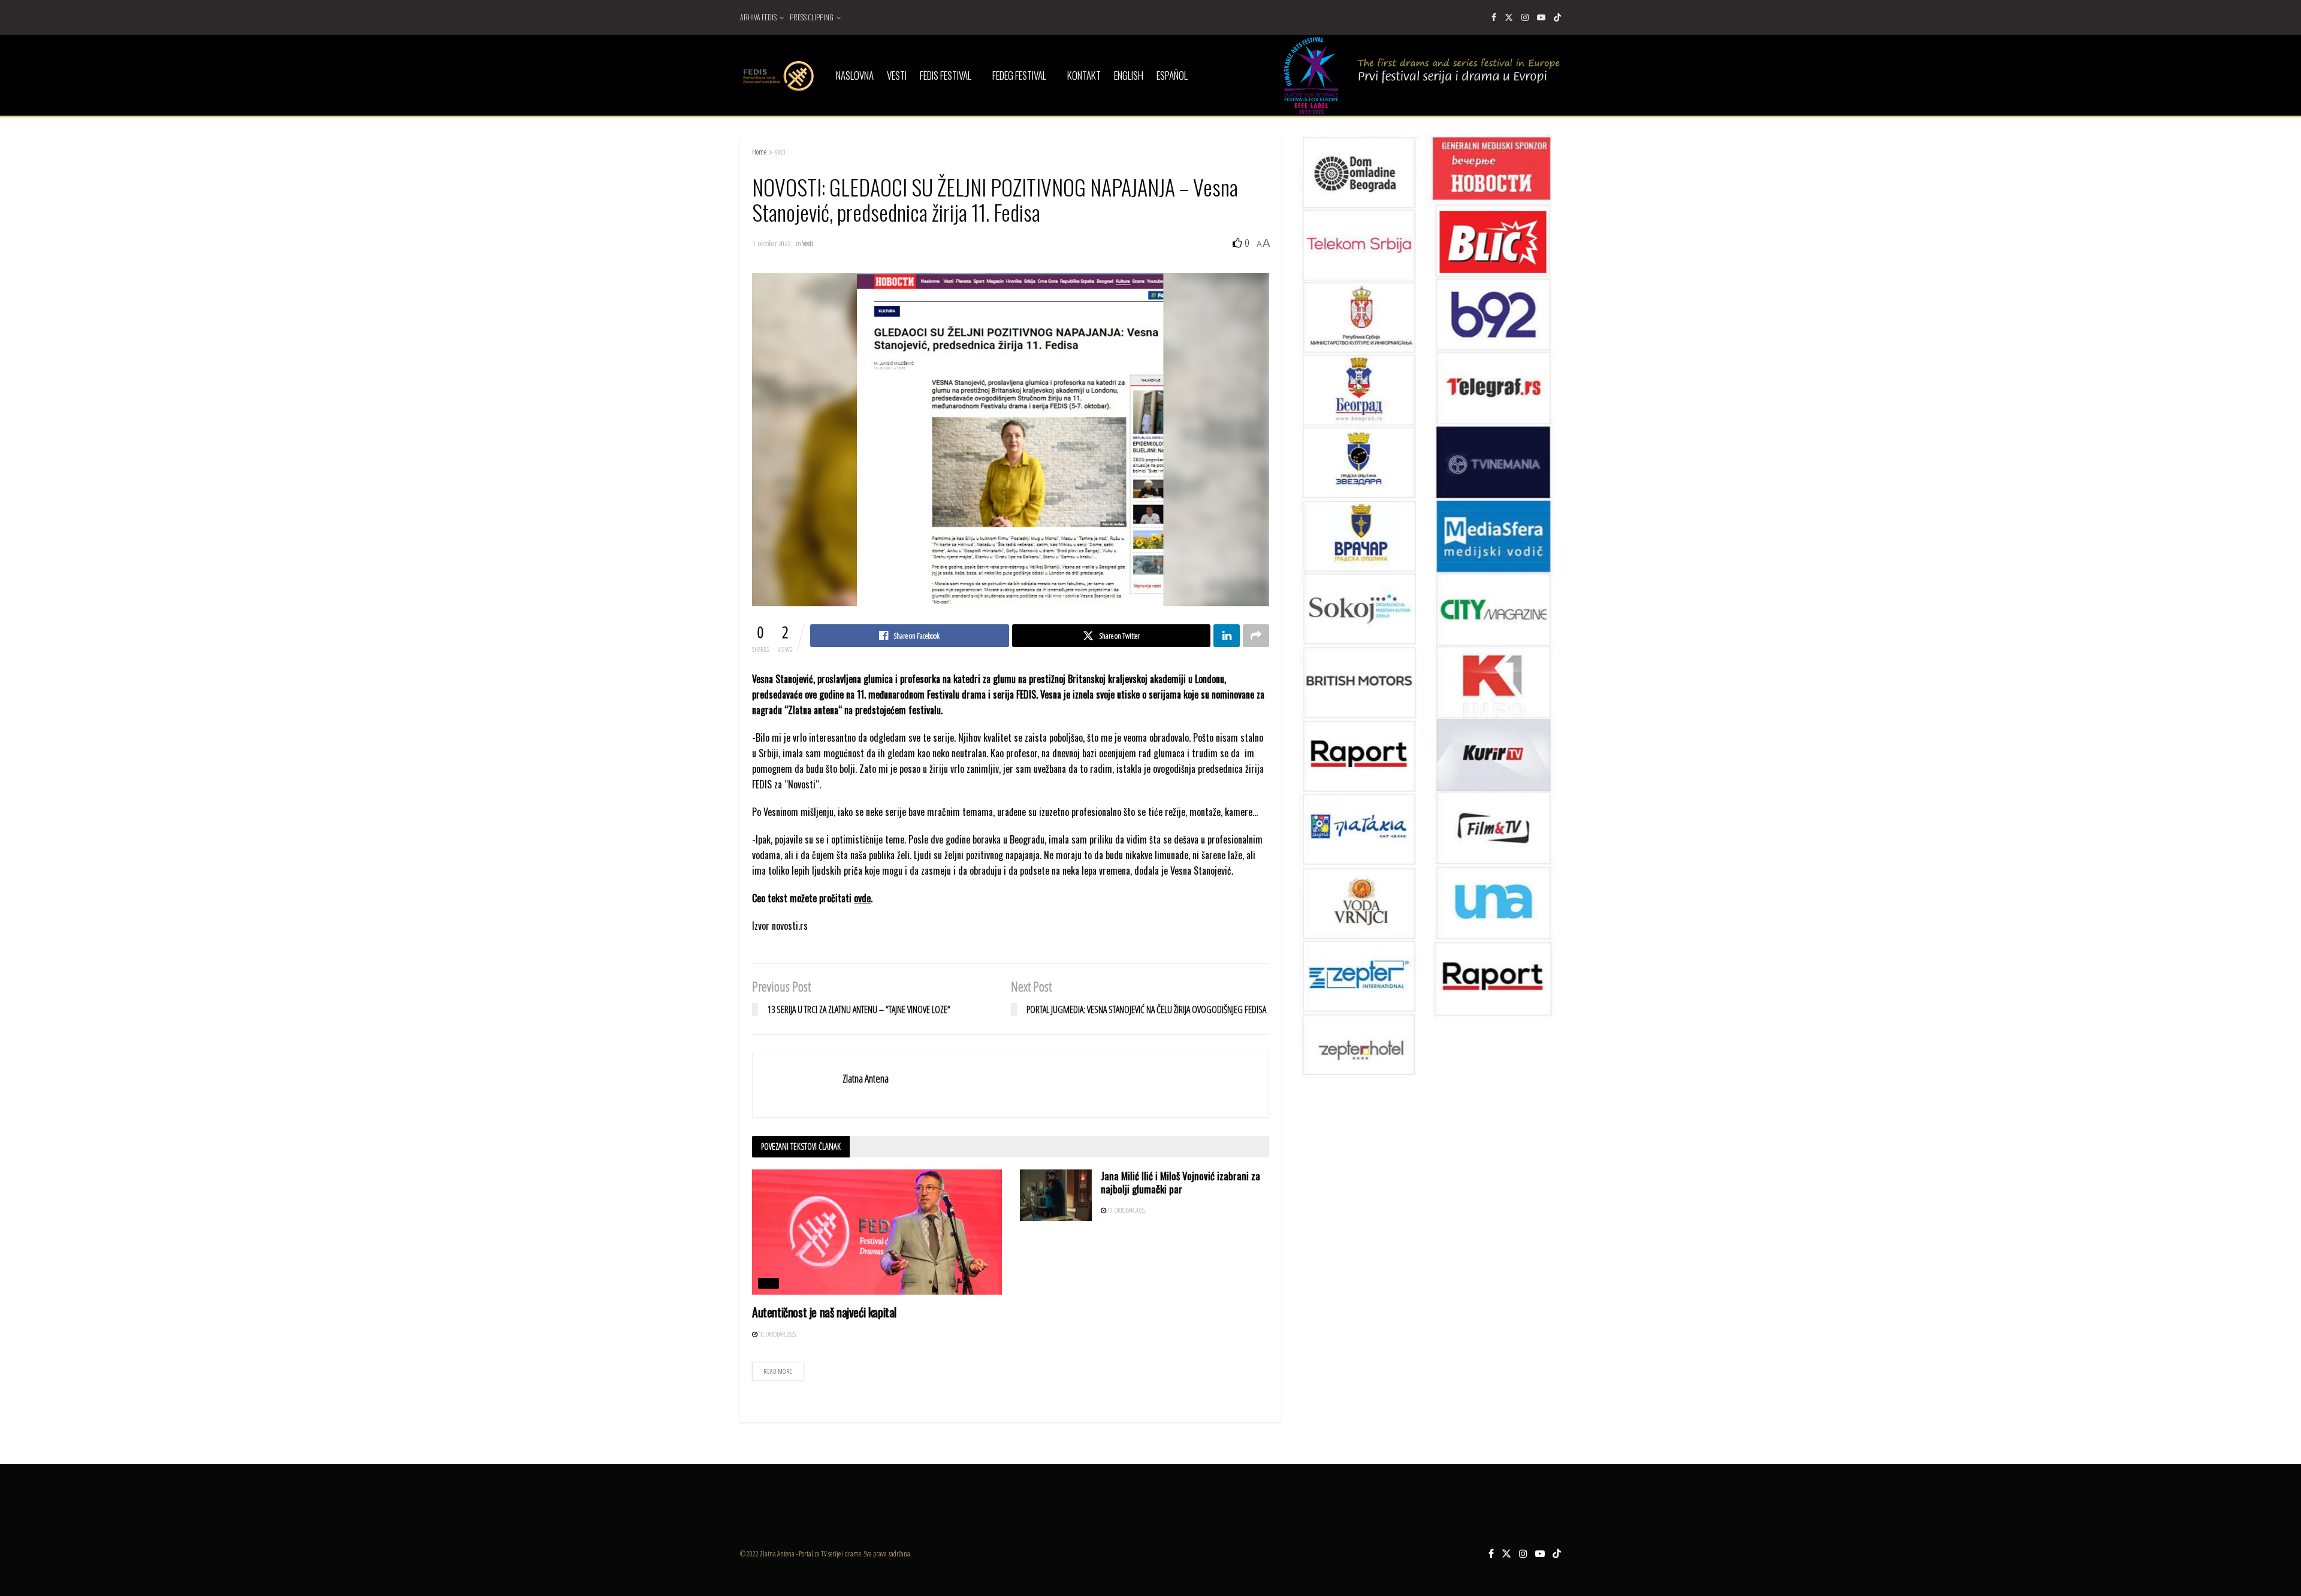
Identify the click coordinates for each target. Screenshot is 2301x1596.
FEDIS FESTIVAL (946, 75)
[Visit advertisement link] (1430, 724)
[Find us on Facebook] (1494, 17)
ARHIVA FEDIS (758, 17)
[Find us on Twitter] (1509, 17)
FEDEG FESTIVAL (1019, 75)
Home (759, 152)
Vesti (780, 152)
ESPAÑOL (1172, 75)
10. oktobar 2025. (777, 1334)
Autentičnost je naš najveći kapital (824, 1312)
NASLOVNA (855, 75)
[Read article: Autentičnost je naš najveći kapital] (877, 1232)
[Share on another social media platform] (1256, 636)
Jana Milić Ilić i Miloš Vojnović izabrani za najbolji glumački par (1180, 1182)
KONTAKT (1084, 75)
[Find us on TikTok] (1557, 17)
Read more (784, 1369)
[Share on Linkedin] (1227, 636)
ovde (862, 898)
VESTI (897, 75)
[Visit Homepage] (777, 75)
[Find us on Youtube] (1541, 17)
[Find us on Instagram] (1525, 17)
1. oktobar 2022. (772, 243)
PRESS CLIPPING (812, 17)
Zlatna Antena (866, 1078)
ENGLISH (1129, 75)
